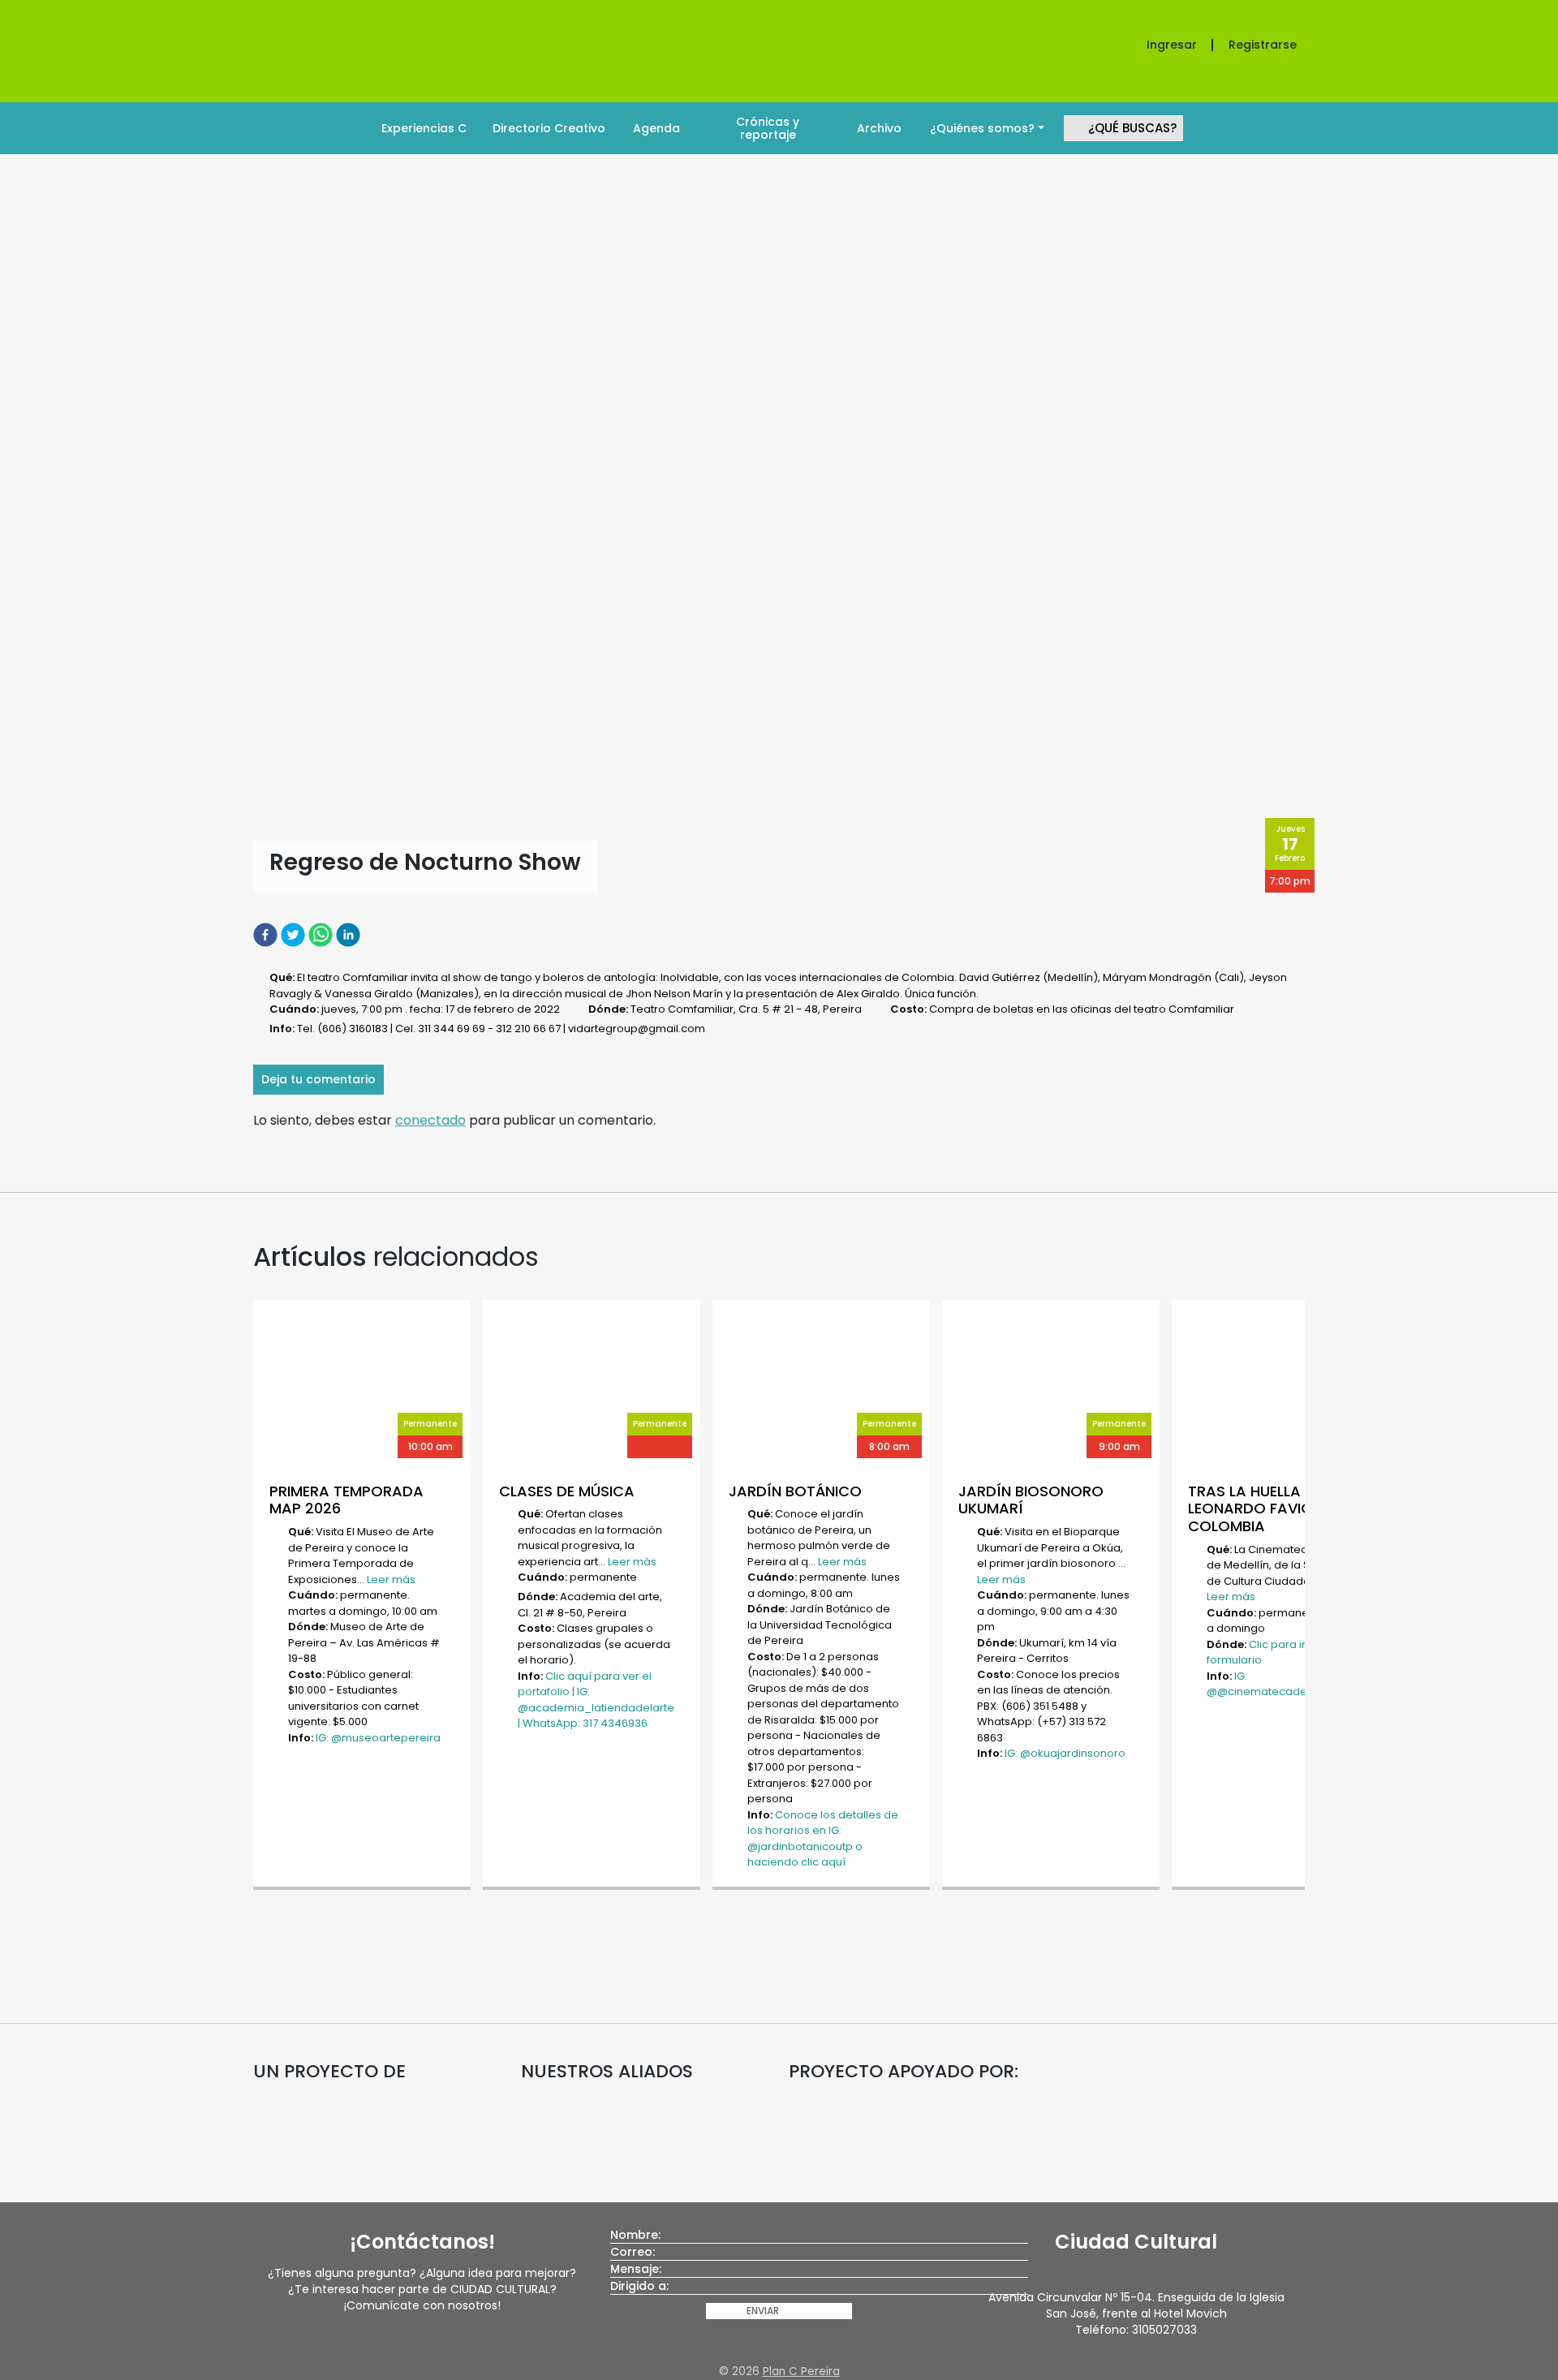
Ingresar (1172, 45)
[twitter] (295, 934)
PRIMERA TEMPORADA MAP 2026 (346, 1500)
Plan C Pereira (801, 2371)
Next (1313, 1596)
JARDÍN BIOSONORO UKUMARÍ (1031, 1500)
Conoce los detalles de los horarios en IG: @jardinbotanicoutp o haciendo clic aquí (823, 1839)
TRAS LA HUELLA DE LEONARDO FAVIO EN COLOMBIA (1261, 1508)
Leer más (391, 1579)
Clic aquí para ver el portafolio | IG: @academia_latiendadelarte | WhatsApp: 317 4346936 (596, 1700)
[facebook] (267, 934)
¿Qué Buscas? (1132, 128)
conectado (430, 1120)
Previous (245, 1596)
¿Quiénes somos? (982, 128)
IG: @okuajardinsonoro (1065, 1753)
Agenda (656, 128)
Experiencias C (424, 128)
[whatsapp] (322, 934)
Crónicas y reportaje (768, 128)
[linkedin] (350, 934)
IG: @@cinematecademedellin (1280, 1684)
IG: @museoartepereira (378, 1738)
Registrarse (1263, 45)
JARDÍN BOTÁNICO (795, 1491)
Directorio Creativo (549, 128)
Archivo (879, 128)
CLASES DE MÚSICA (567, 1491)
